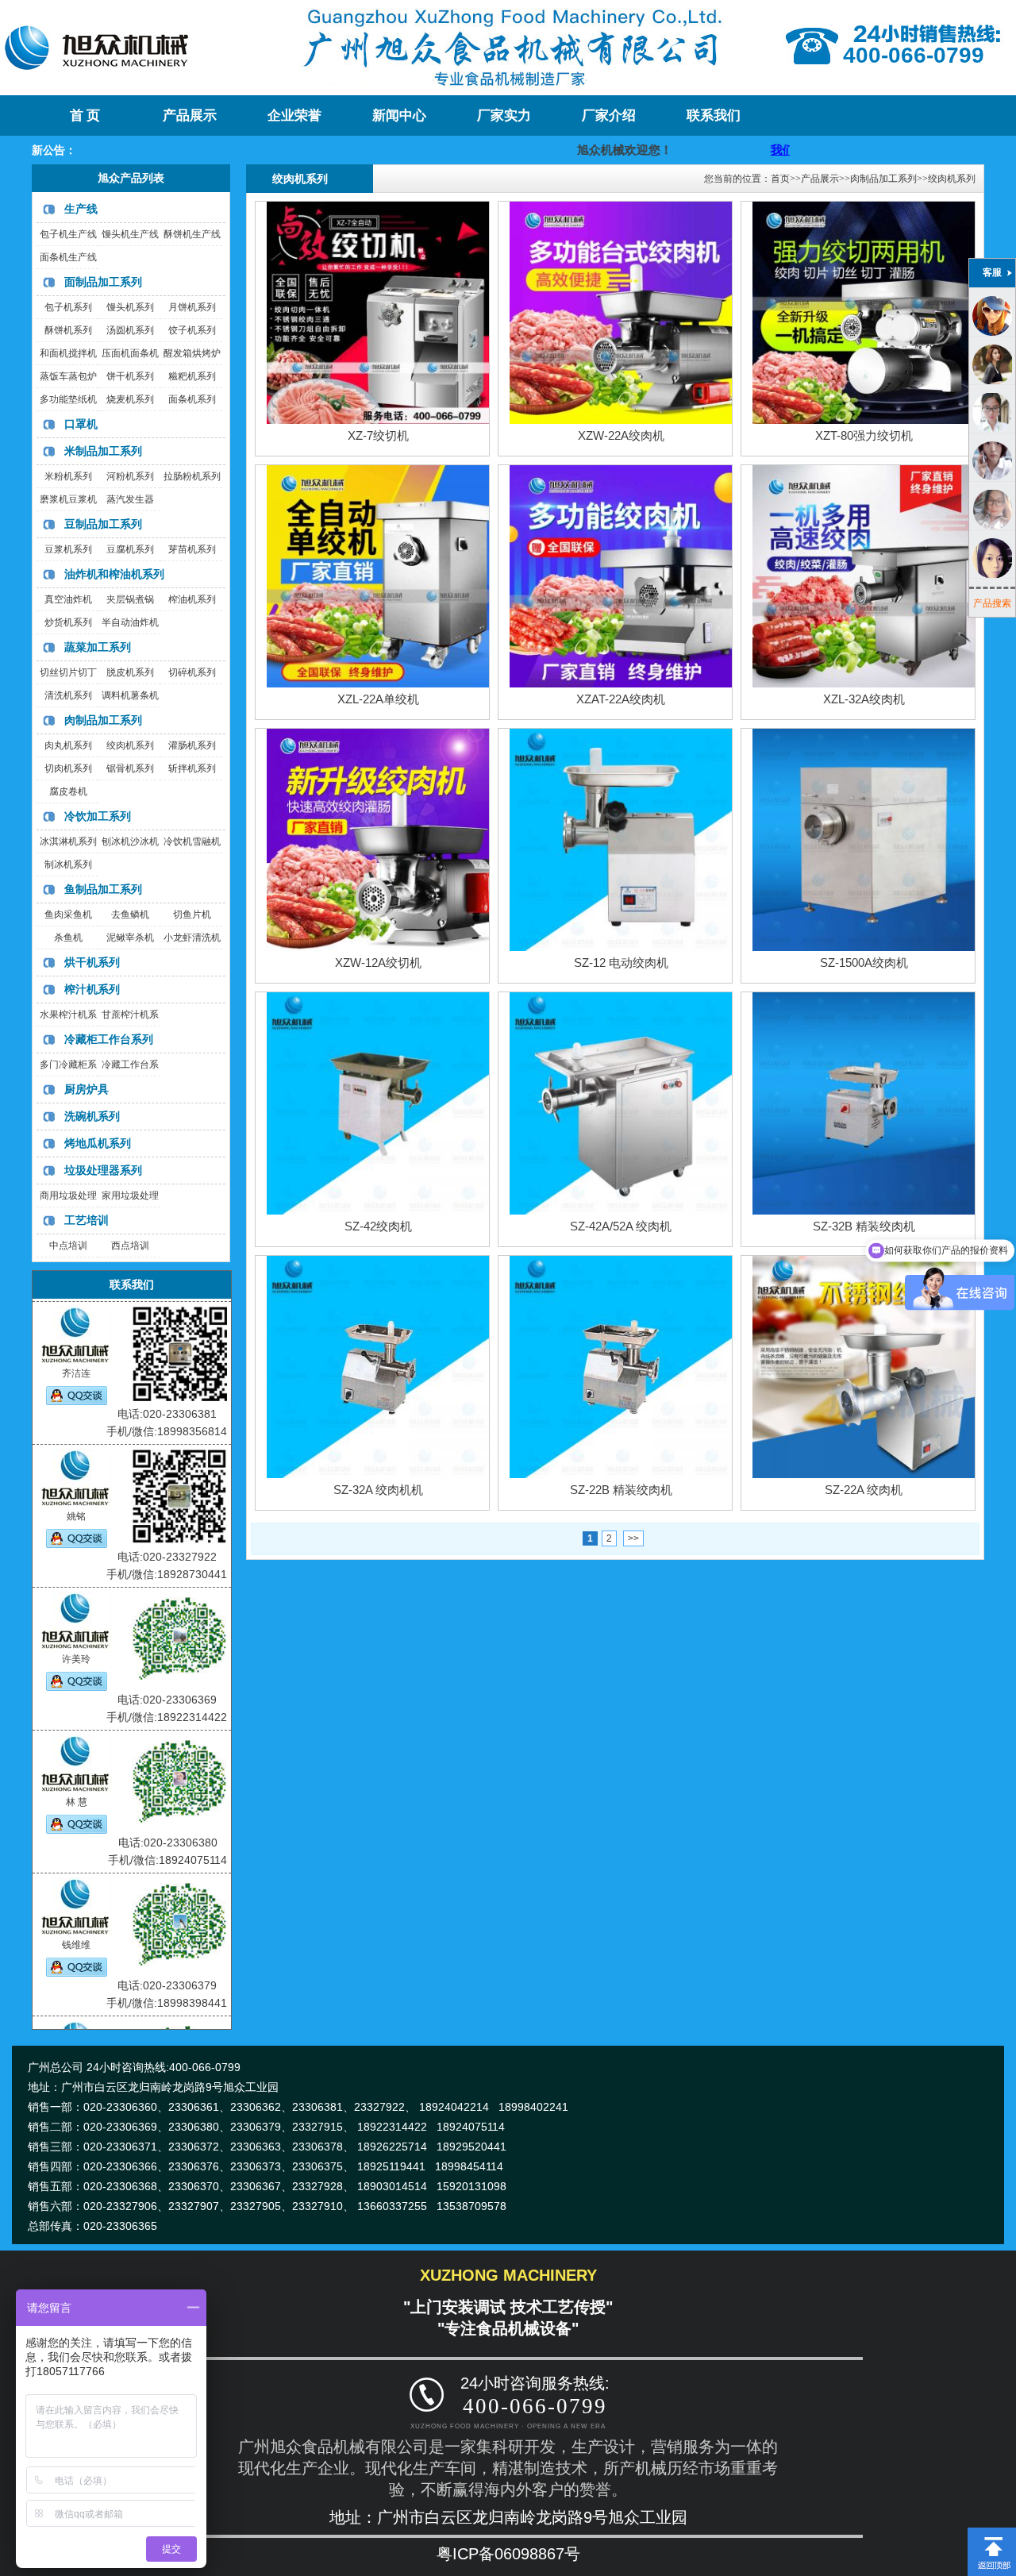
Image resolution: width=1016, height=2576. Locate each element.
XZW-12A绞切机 (378, 963)
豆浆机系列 (68, 549)
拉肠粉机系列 (192, 476)
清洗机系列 (68, 695)
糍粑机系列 (192, 376)
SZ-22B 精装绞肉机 (621, 1490)
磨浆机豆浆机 (68, 499)
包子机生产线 (68, 234)
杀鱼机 (68, 938)
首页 (780, 179)
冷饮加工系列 (98, 816)
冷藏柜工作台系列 (109, 1039)
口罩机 (81, 424)
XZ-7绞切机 (378, 435)
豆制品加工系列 (103, 524)
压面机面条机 (130, 353)
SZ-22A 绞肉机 (864, 1490)
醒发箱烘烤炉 (192, 353)
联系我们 (714, 116)
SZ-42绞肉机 (378, 1226)
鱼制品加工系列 (103, 889)
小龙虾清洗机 (192, 938)
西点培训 (130, 1246)
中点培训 (68, 1246)
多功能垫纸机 (68, 399)
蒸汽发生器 (130, 499)
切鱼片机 (192, 914)
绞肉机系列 (130, 745)
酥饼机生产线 (192, 234)
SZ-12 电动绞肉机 (621, 963)
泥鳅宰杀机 (130, 938)
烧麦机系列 (130, 399)
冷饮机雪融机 (192, 841)
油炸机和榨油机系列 (114, 574)
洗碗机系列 (92, 1116)
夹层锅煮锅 (130, 599)
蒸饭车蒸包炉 (68, 376)
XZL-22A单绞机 (378, 699)
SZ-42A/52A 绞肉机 (621, 1226)
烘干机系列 (92, 962)
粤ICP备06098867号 (508, 2554)
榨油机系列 (192, 599)
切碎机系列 (192, 672)
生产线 (81, 209)
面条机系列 (192, 399)
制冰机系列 (68, 864)
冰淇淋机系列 (68, 841)
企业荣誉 (294, 116)
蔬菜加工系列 (98, 647)
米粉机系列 (68, 476)
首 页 (85, 116)
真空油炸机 (68, 599)
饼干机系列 (130, 376)
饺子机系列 (192, 330)
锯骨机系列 (130, 768)
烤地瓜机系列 (98, 1143)
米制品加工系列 (103, 451)
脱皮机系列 (130, 672)
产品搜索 (992, 603)
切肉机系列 (68, 768)
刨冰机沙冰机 (130, 841)
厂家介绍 (609, 116)
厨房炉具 (87, 1089)
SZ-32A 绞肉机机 (378, 1490)
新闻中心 (399, 116)
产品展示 (190, 116)
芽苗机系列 (192, 549)
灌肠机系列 (192, 745)
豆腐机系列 (130, 549)
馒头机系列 (130, 307)
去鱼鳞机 (130, 914)
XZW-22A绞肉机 (621, 435)
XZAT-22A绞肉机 (621, 699)
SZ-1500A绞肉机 (864, 963)
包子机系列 (68, 307)
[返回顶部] (992, 2533)
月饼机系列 (192, 307)
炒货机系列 (68, 622)
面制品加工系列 (103, 282)
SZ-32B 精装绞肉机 (864, 1226)
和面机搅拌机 (68, 353)
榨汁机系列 (92, 989)
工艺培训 (87, 1220)
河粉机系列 (130, 476)
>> (633, 1538)
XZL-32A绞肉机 (864, 699)
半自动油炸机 (130, 622)
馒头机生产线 (130, 234)
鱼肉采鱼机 (68, 914)
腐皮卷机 (68, 791)
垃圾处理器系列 (103, 1170)
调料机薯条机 (130, 695)
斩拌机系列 (192, 768)
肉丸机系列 (68, 745)
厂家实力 (504, 116)
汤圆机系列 (130, 330)
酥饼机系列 (68, 330)
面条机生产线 (68, 257)
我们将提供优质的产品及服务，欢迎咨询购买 (749, 150)
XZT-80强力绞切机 (864, 435)
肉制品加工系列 (103, 720)
